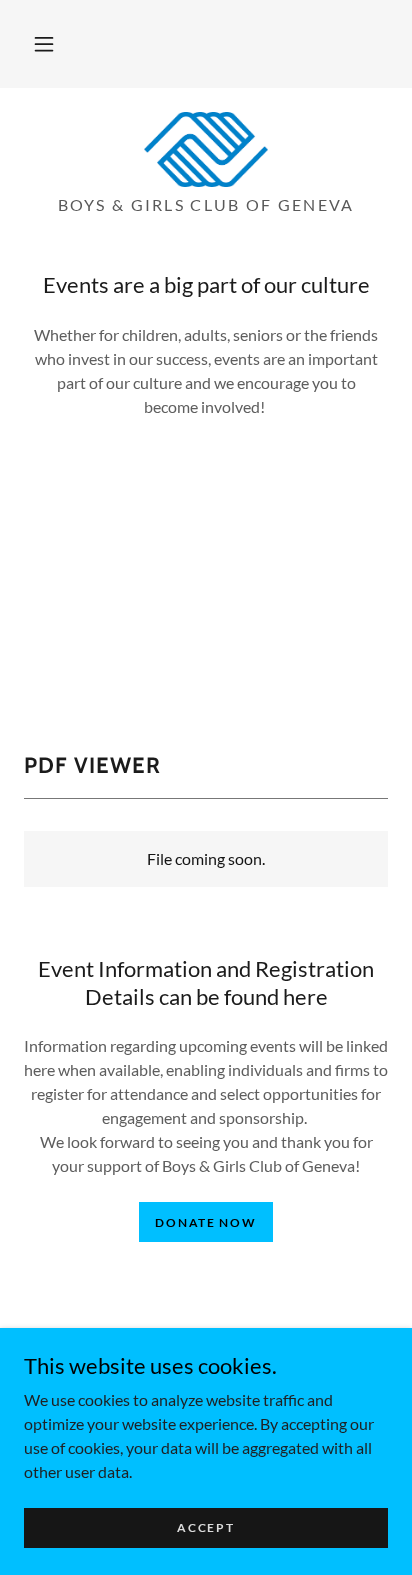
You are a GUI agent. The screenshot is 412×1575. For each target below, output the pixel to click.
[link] (205, 149)
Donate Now (205, 1222)
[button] (44, 44)
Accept (205, 1527)
